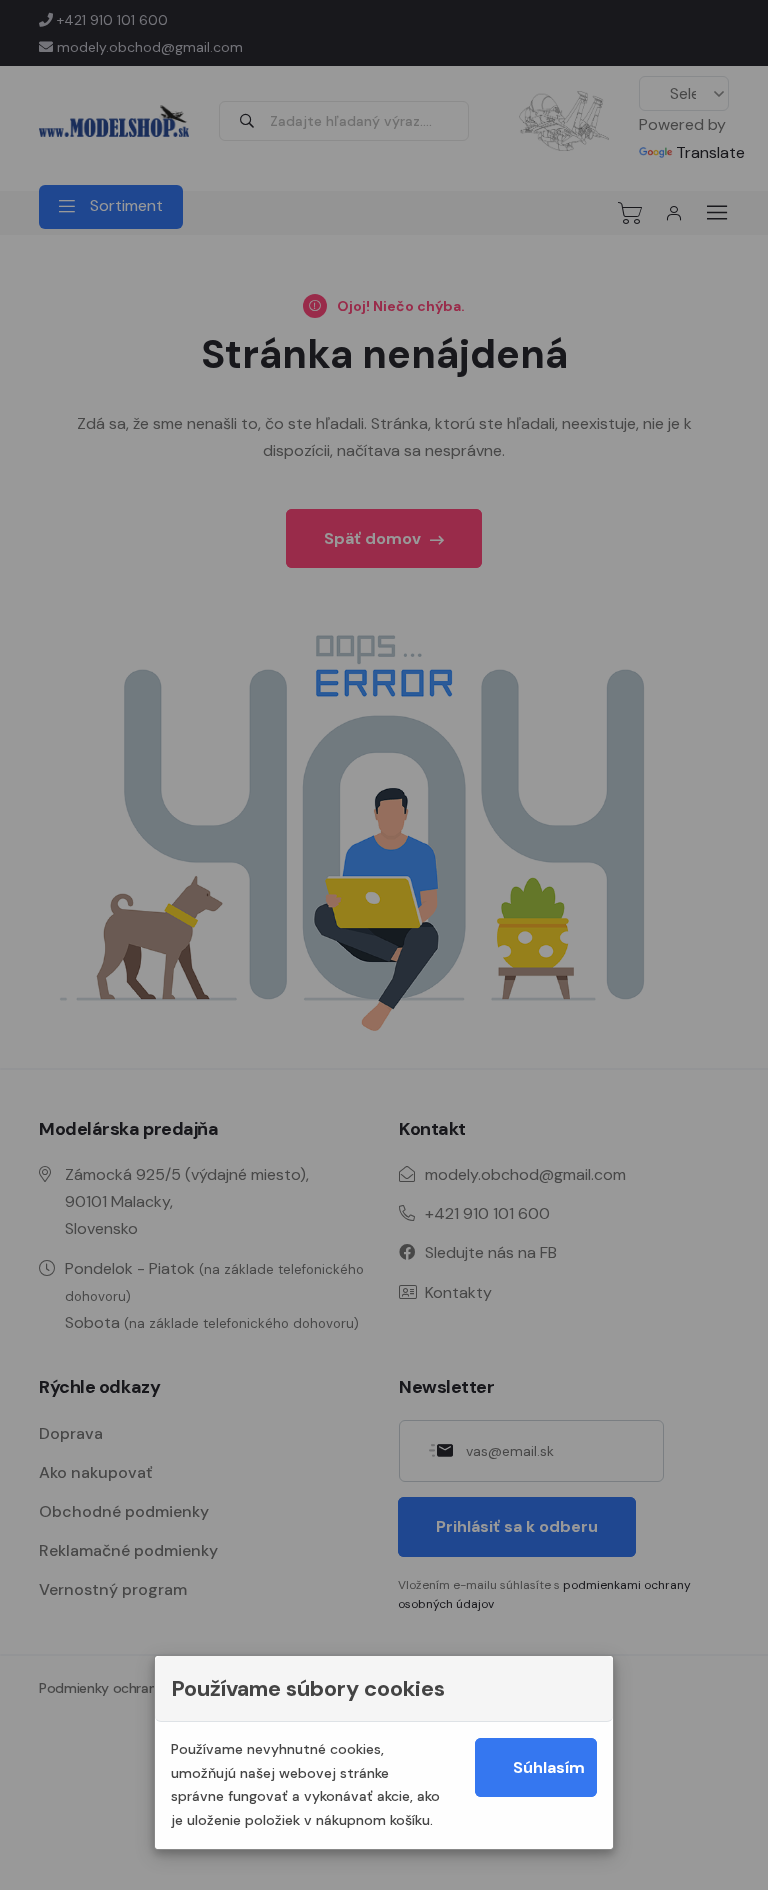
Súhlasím (549, 1767)
